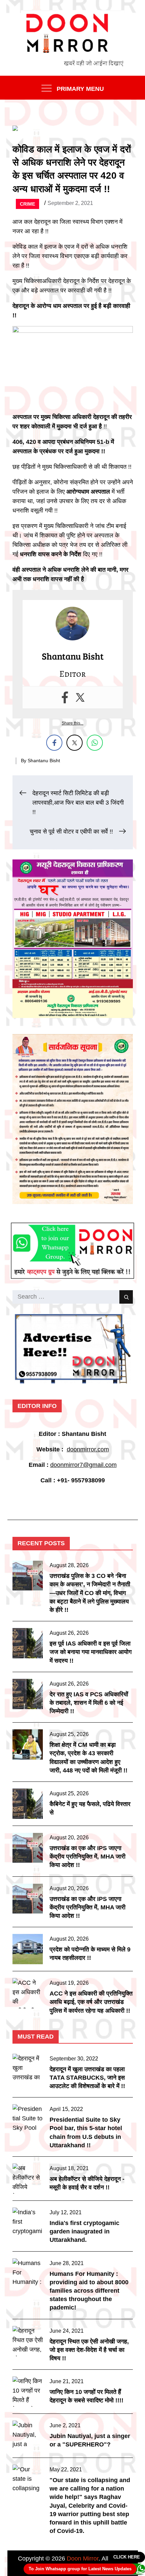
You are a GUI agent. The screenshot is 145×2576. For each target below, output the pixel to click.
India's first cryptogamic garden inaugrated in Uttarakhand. (84, 2231)
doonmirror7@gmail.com (83, 1465)
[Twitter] (80, 697)
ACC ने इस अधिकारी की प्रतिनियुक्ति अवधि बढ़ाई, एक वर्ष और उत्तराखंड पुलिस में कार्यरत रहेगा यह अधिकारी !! (91, 2002)
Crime (27, 204)
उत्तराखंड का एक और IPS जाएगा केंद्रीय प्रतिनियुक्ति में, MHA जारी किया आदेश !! (88, 1857)
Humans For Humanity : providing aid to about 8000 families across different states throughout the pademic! (89, 2291)
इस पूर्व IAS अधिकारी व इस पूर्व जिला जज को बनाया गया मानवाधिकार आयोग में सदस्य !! (91, 1652)
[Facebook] (65, 697)
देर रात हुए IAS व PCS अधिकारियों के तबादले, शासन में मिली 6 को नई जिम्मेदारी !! (89, 1703)
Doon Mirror (83, 2559)
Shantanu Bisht (44, 761)
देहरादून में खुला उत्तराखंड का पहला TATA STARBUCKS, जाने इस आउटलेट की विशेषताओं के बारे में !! (87, 2078)
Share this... (72, 723)
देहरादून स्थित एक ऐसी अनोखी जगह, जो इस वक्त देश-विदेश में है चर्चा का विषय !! (89, 2350)
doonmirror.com (88, 1449)
